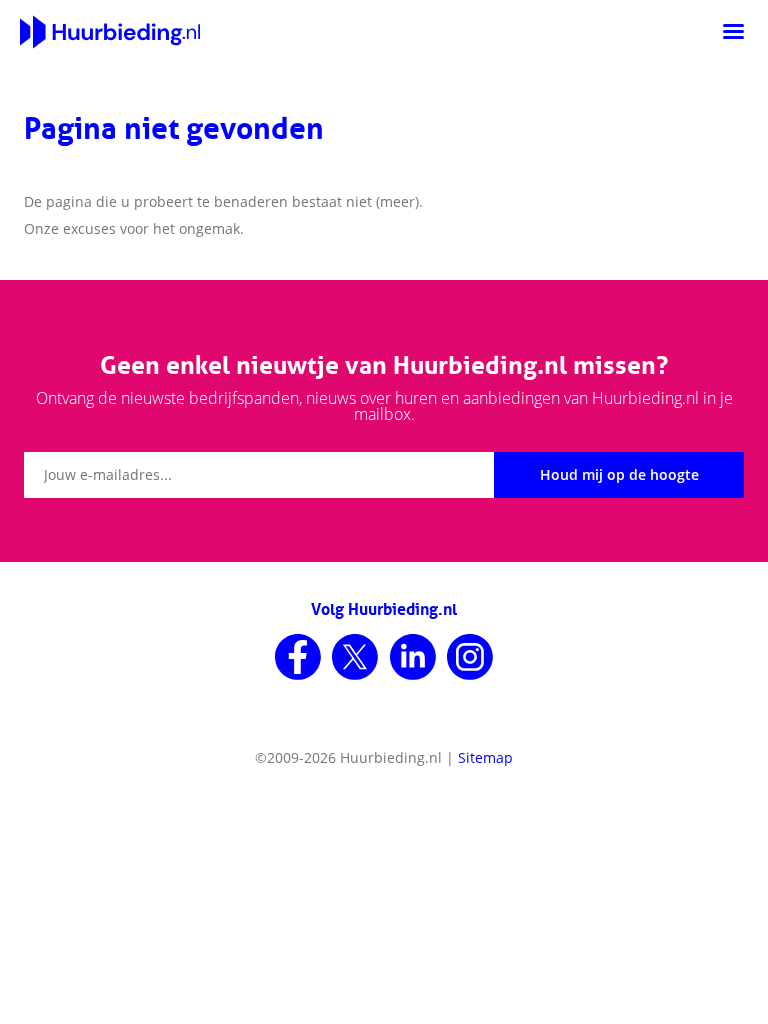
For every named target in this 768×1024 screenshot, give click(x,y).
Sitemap (485, 757)
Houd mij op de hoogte (619, 474)
